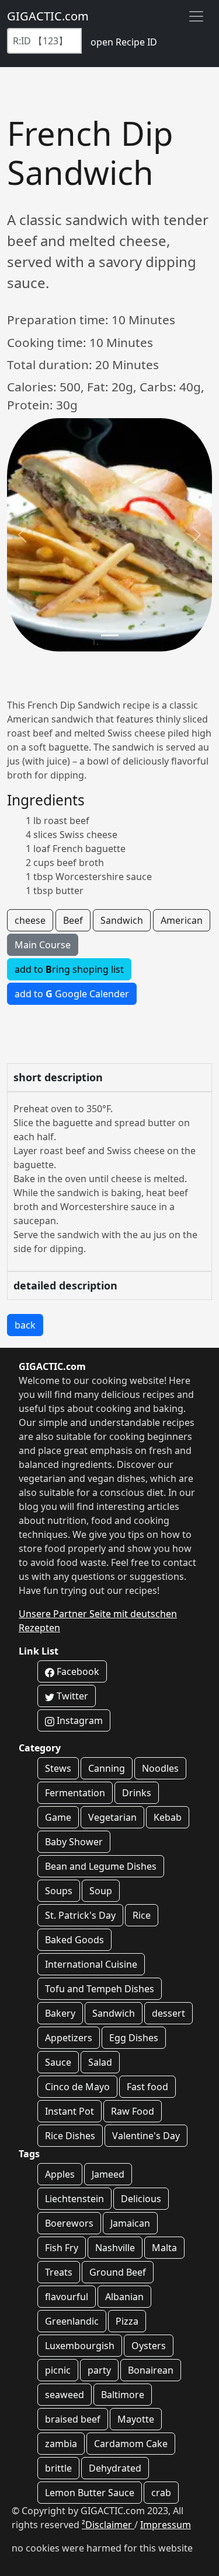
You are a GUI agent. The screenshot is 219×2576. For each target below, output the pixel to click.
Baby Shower (74, 1842)
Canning (107, 1768)
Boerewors (69, 2223)
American (182, 920)
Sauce (58, 2062)
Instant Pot (69, 2111)
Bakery (60, 2013)
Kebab (168, 1817)
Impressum (166, 2525)
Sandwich (122, 920)
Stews (58, 1768)
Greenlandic (72, 2321)
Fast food (147, 2087)
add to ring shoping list (69, 969)
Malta (164, 2248)
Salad (100, 2062)
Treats (59, 2272)
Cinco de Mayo (77, 2087)
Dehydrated (115, 2468)
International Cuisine (91, 1964)
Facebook (77, 1671)
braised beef (73, 2419)
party (99, 2370)
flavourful (67, 2297)
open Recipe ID (124, 42)
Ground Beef (118, 2272)
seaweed (65, 2395)
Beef (73, 920)
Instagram (79, 1720)
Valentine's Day (146, 2136)
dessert (168, 2013)
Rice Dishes (70, 2136)
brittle (58, 2468)
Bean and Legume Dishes (101, 1866)
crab (161, 2493)
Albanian (124, 2297)
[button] (22, 535)
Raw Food (133, 2111)
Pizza (127, 2321)
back (25, 1325)
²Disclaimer (108, 2525)
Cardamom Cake (131, 2444)
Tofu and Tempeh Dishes (100, 1989)
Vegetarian (112, 1817)
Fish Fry (62, 2248)
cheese (30, 920)
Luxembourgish (80, 2346)
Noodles (160, 1768)
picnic (58, 2370)
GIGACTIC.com (48, 16)
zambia (61, 2444)
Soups (59, 1891)
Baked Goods (74, 1940)
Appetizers (69, 2038)
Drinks (137, 1793)
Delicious (141, 2199)
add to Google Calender (72, 994)
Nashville (115, 2248)
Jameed (108, 2174)
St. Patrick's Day (80, 1915)
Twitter (71, 1696)
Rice (142, 1915)
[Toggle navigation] (196, 16)
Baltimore (123, 2395)
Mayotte (136, 2419)
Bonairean (151, 2370)
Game (58, 1817)
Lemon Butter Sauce (90, 2493)
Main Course (43, 945)
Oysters (149, 2346)
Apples (60, 2174)
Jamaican (130, 2223)
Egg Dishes (134, 2038)
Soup (101, 1891)
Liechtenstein (74, 2199)
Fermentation (75, 1793)
